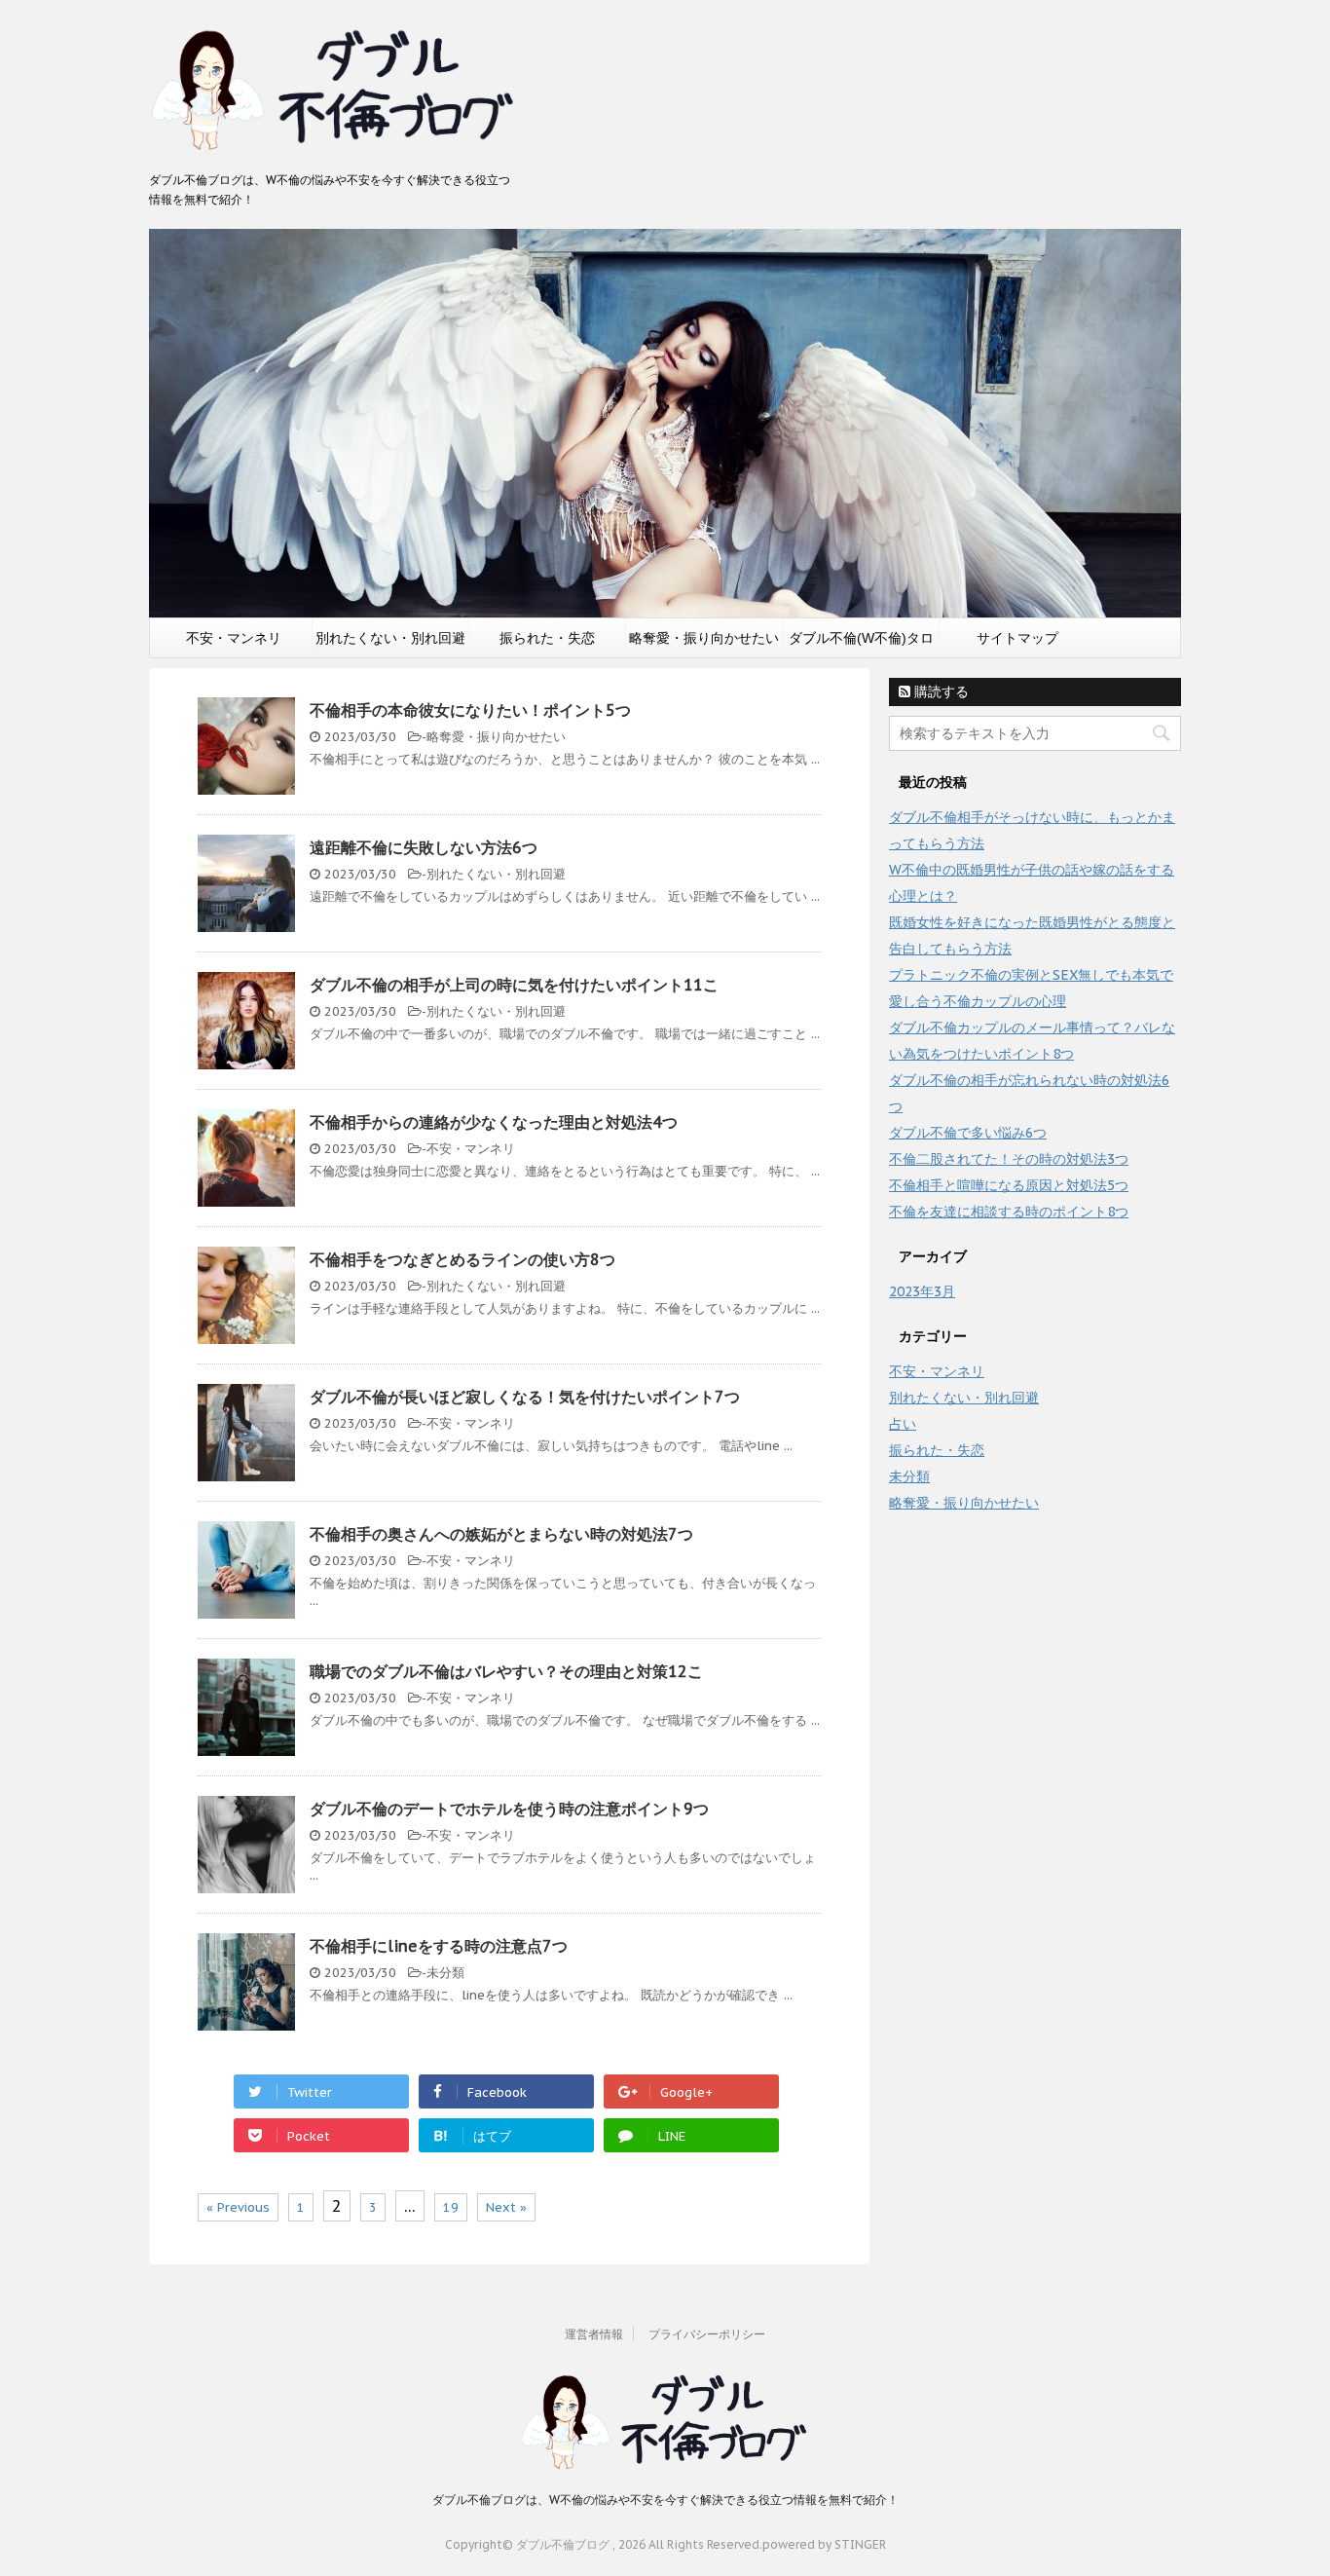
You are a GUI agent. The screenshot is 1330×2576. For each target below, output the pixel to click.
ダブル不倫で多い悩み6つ (968, 1133)
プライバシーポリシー (707, 2334)
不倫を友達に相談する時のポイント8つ (1009, 1212)
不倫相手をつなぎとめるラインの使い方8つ (462, 1259)
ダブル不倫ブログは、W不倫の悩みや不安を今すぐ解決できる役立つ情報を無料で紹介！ (665, 2500)
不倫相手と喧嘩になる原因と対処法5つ (1009, 1185)
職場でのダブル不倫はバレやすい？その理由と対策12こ (506, 1671)
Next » (506, 2207)
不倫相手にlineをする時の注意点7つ (439, 1946)
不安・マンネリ (234, 638)
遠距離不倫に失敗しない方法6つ (424, 847)
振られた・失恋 (547, 638)
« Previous (238, 2207)
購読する (940, 691)
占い (903, 1424)
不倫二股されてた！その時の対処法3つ (1009, 1159)
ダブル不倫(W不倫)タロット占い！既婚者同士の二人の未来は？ (861, 644)
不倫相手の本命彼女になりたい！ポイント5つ (470, 710)
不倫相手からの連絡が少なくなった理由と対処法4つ (494, 1122)
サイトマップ (1017, 638)
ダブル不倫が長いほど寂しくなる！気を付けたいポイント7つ (525, 1397)
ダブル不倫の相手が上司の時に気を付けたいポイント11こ (514, 985)
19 (451, 2207)
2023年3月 (922, 1291)
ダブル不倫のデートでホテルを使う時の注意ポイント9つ (509, 1809)
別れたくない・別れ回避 (390, 638)
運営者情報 (594, 2334)
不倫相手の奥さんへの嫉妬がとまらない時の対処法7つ (501, 1534)
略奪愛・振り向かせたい (704, 638)
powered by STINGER (824, 2544)
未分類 (445, 1973)
